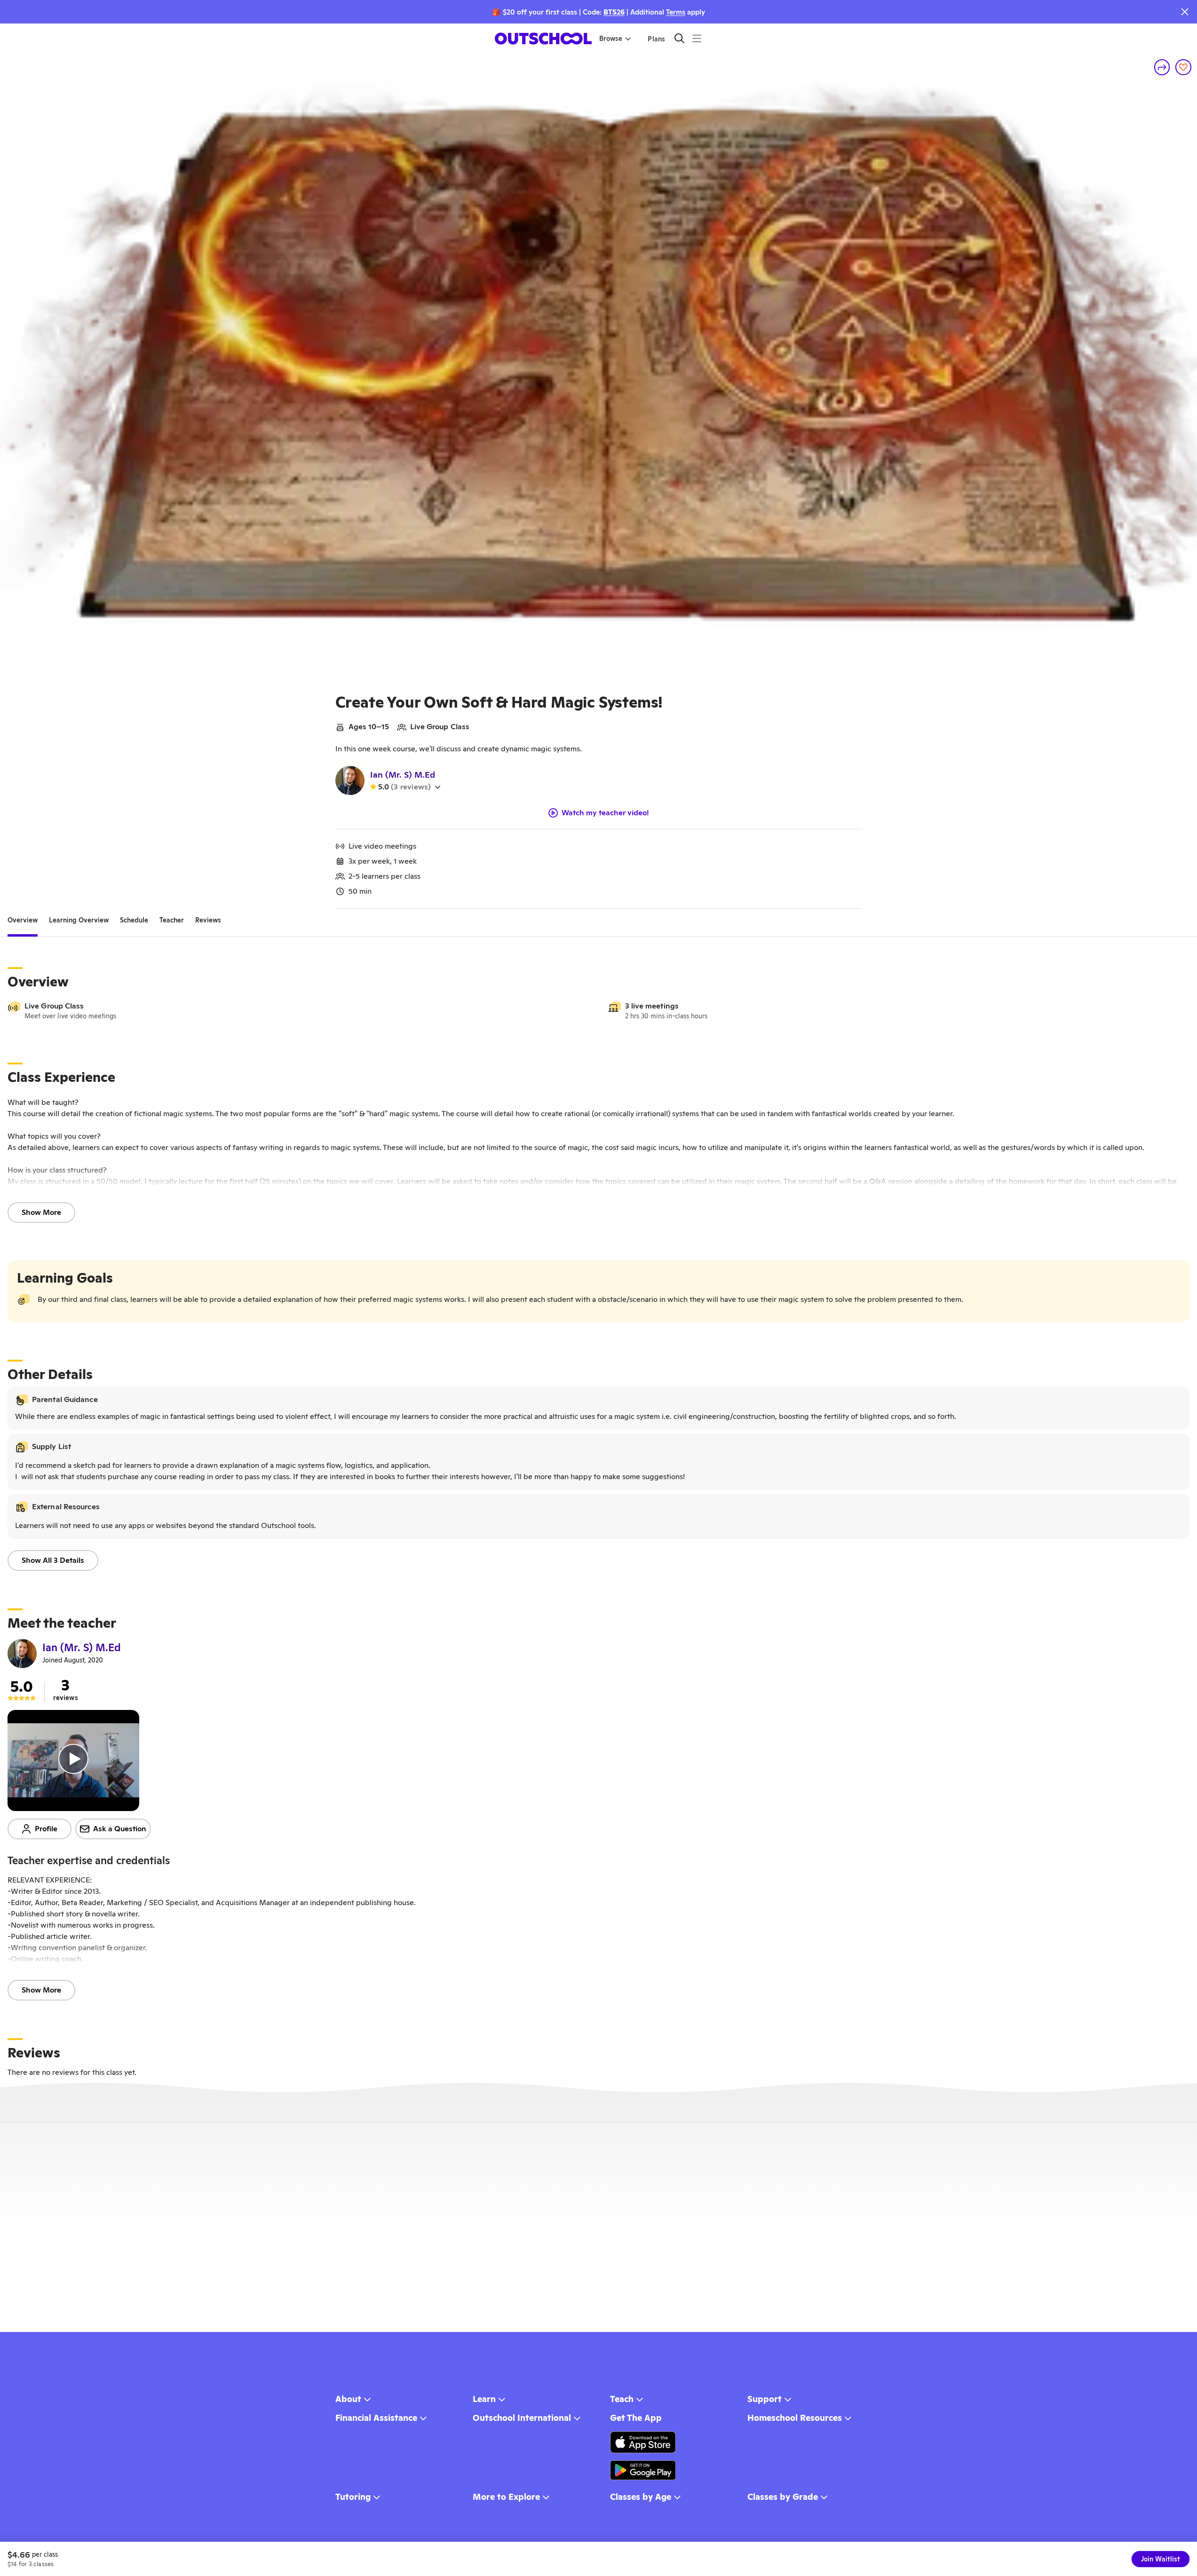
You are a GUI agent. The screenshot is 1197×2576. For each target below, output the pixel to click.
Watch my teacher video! (605, 813)
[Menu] (697, 38)
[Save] (1183, 67)
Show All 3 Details (53, 1560)
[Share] (1162, 67)
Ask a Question (120, 1829)
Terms (676, 12)
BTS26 (614, 12)
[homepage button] (543, 39)
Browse (611, 39)
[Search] (679, 38)
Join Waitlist (1161, 2559)
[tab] (23, 920)
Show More (41, 1212)
